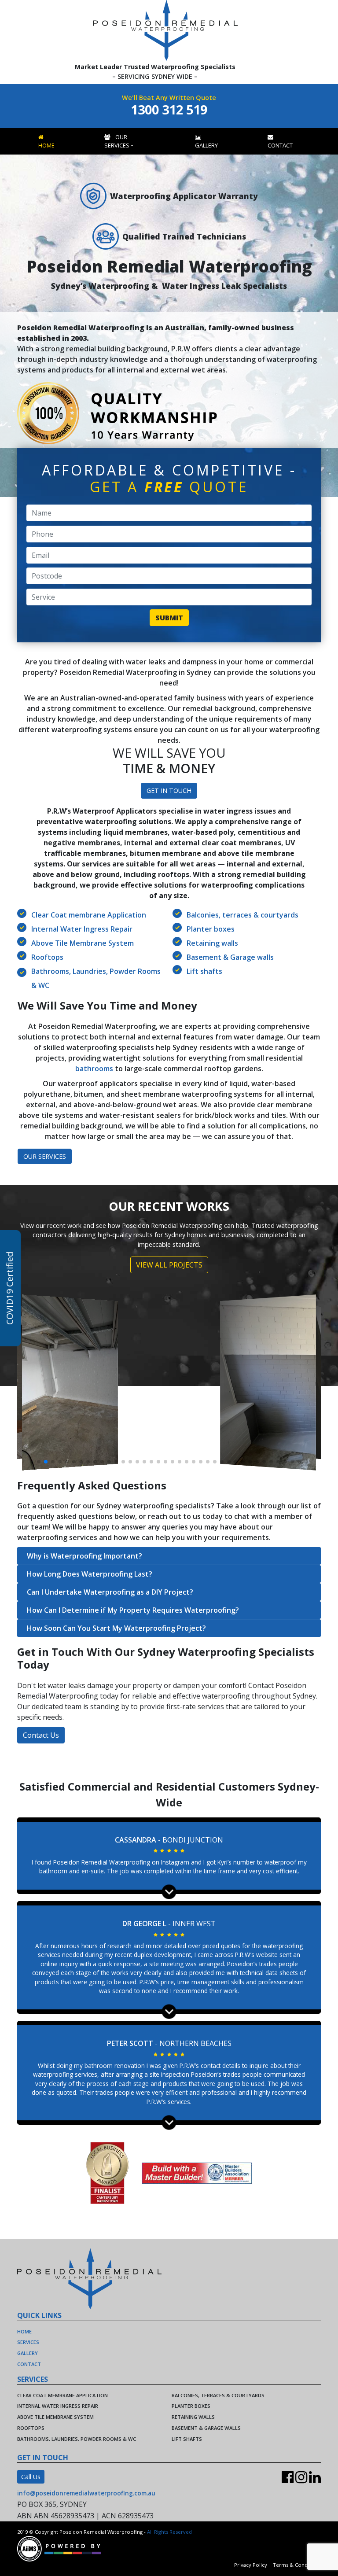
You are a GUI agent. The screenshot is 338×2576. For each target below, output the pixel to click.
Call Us (31, 2477)
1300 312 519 (169, 109)
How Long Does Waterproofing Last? (90, 1574)
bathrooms (94, 1069)
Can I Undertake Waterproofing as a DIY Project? (110, 1592)
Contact (280, 145)
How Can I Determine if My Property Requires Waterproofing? (133, 1610)
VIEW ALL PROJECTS (169, 1265)
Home (46, 145)
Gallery (206, 145)
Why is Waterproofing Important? (84, 1556)
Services (28, 2342)
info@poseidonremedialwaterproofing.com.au (86, 2493)
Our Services (117, 141)
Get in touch (169, 790)
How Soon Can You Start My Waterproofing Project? (116, 1628)
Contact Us (41, 1735)
